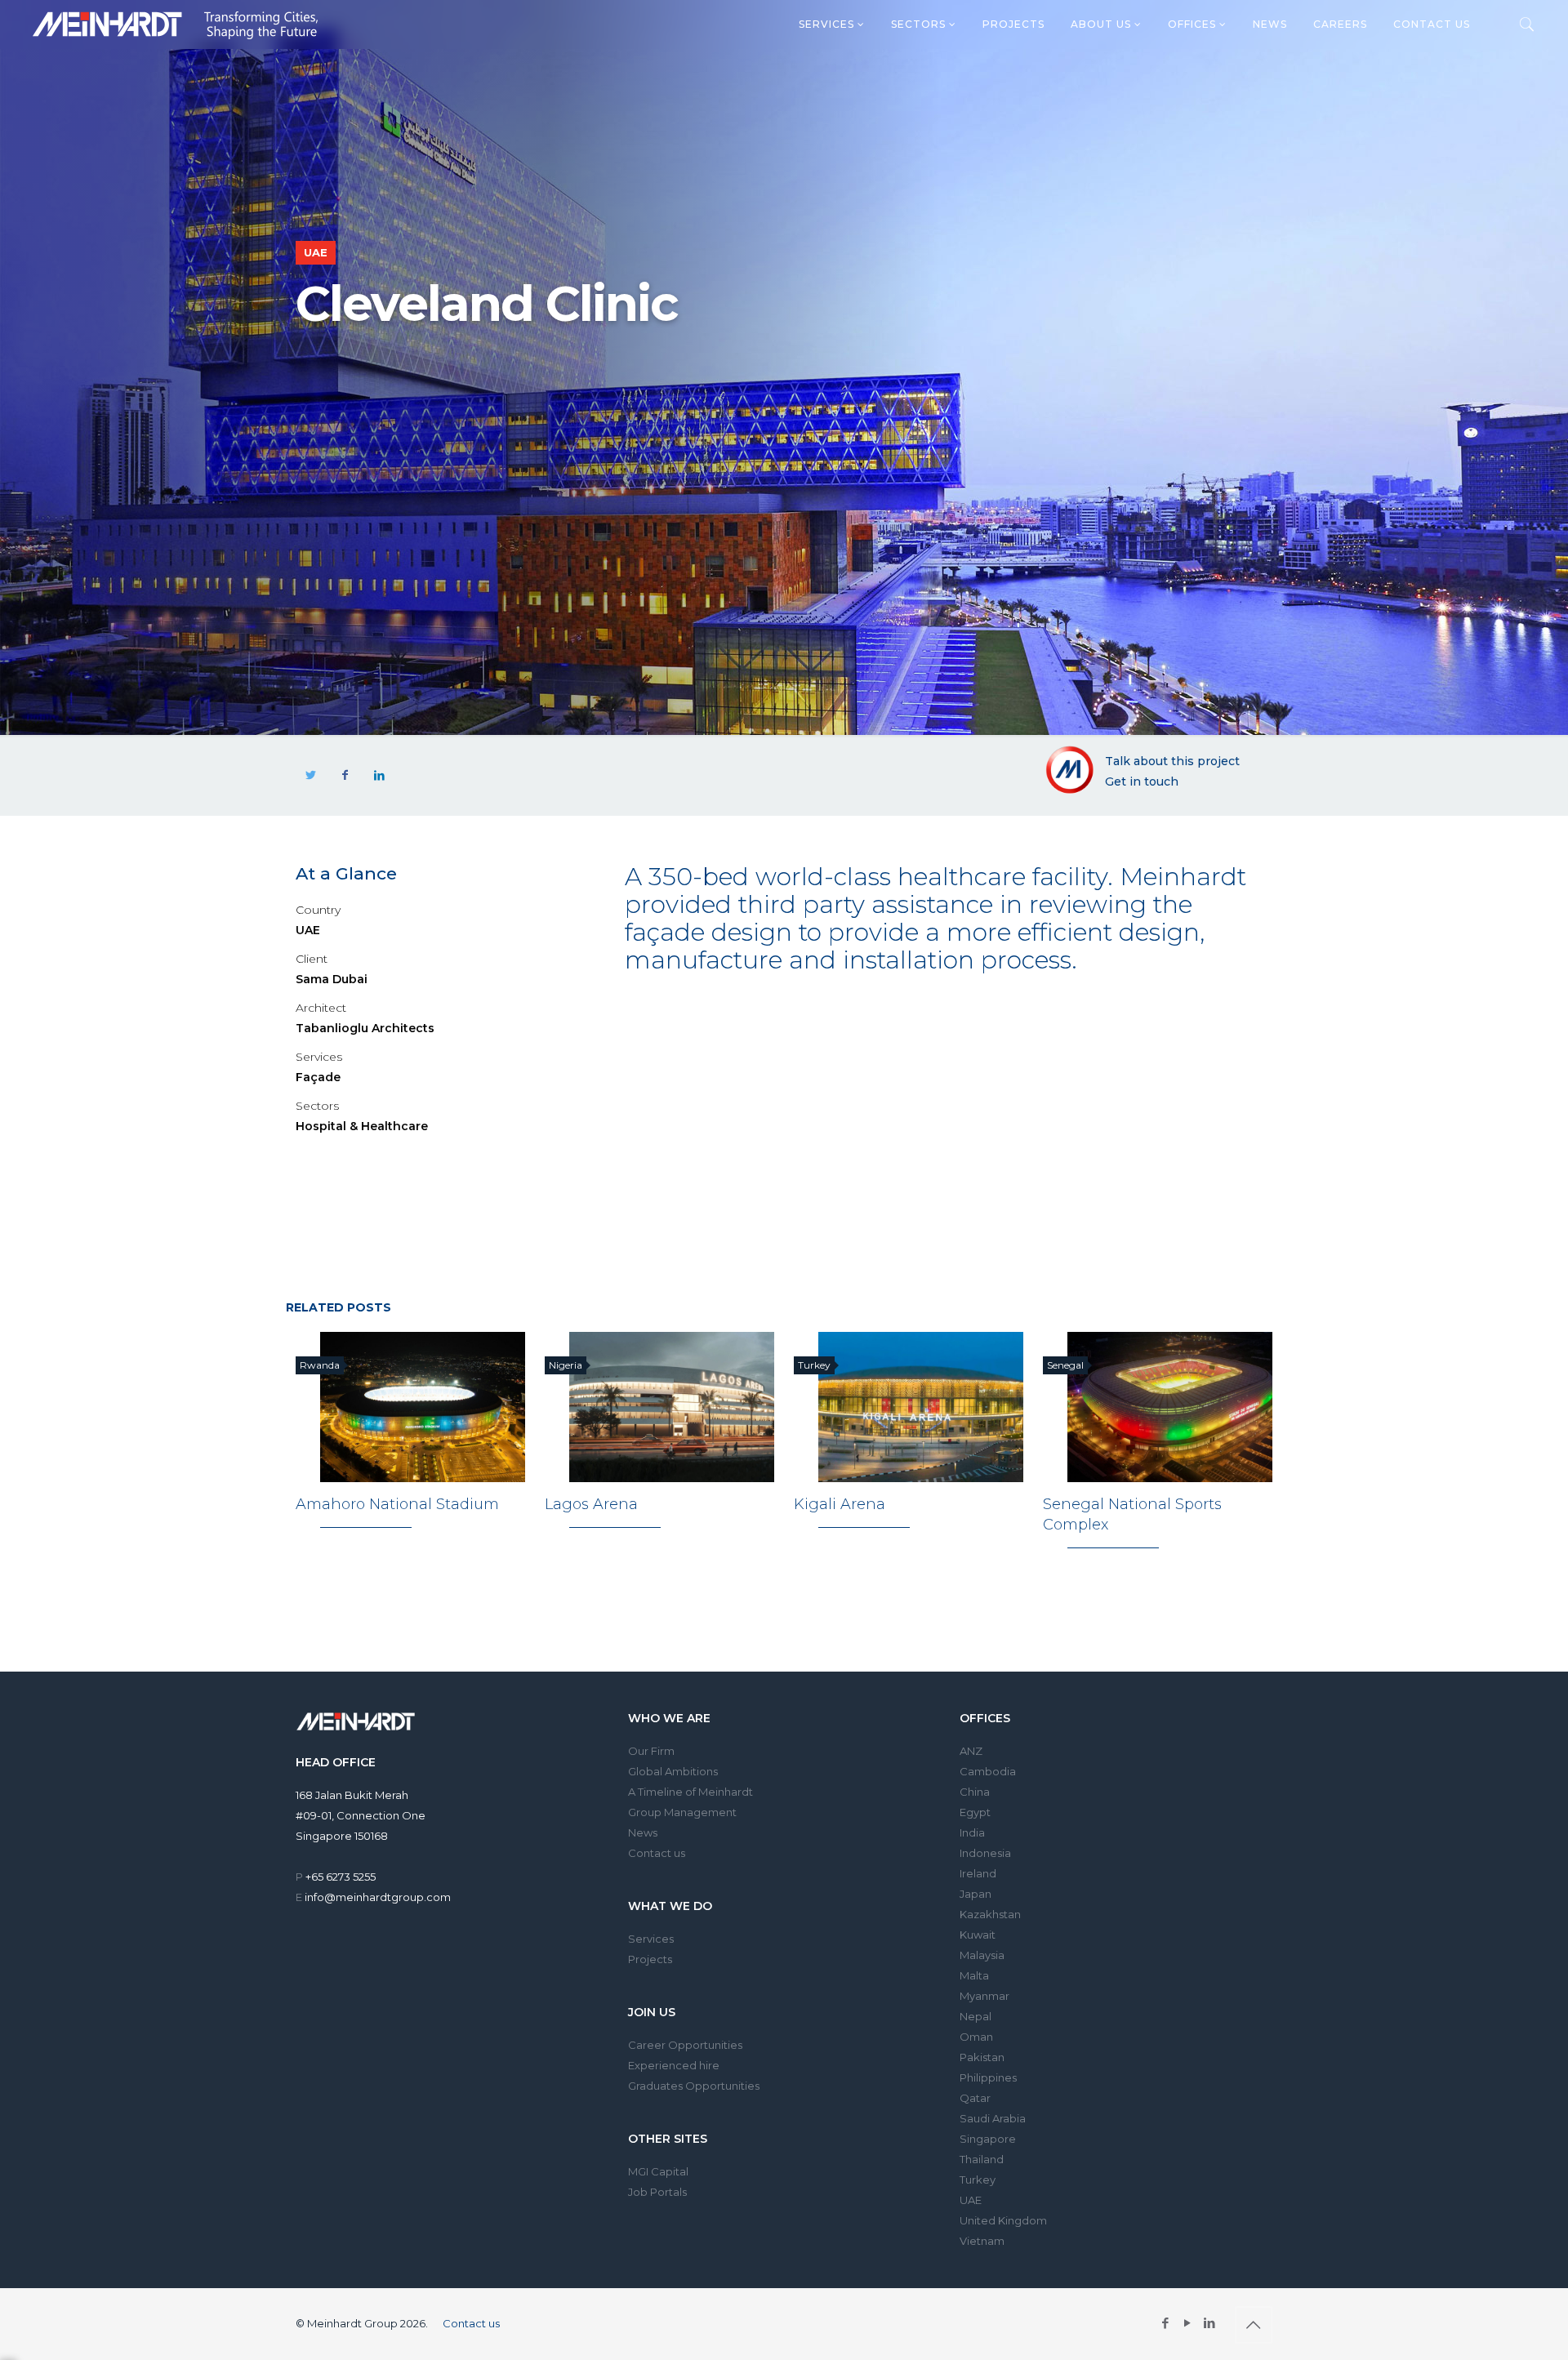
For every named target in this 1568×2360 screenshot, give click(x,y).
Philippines (988, 2077)
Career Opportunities (685, 2045)
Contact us (1432, 24)
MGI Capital (658, 2171)
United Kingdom (1003, 2220)
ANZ (971, 1751)
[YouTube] (1188, 2323)
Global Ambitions (673, 1771)
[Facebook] (1166, 2323)
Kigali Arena (840, 1504)
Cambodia (988, 1771)
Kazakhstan (990, 1914)
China (975, 1792)
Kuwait (978, 1935)
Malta (974, 1975)
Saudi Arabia (993, 2118)
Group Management (682, 1812)
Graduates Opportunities (694, 2086)
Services (828, 24)
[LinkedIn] (1210, 2323)
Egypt (975, 1812)
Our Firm (651, 1751)
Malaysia (982, 1955)
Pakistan (982, 2057)
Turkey (978, 2180)
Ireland (978, 1873)
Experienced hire (674, 2065)
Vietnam (982, 2241)
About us (1102, 24)
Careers (1340, 24)
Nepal (976, 2016)
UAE (971, 2200)
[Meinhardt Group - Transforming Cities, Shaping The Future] (175, 24)
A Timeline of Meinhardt (690, 1792)
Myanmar (984, 1996)
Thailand (982, 2159)
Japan (976, 1894)
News (1270, 24)
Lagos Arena (591, 1504)
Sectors (920, 24)
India (972, 1832)
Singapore (988, 2139)
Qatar (975, 2098)
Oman (976, 2037)
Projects (1013, 24)
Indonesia (985, 1853)
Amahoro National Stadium (397, 1504)
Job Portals (657, 2192)
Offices (1194, 24)
